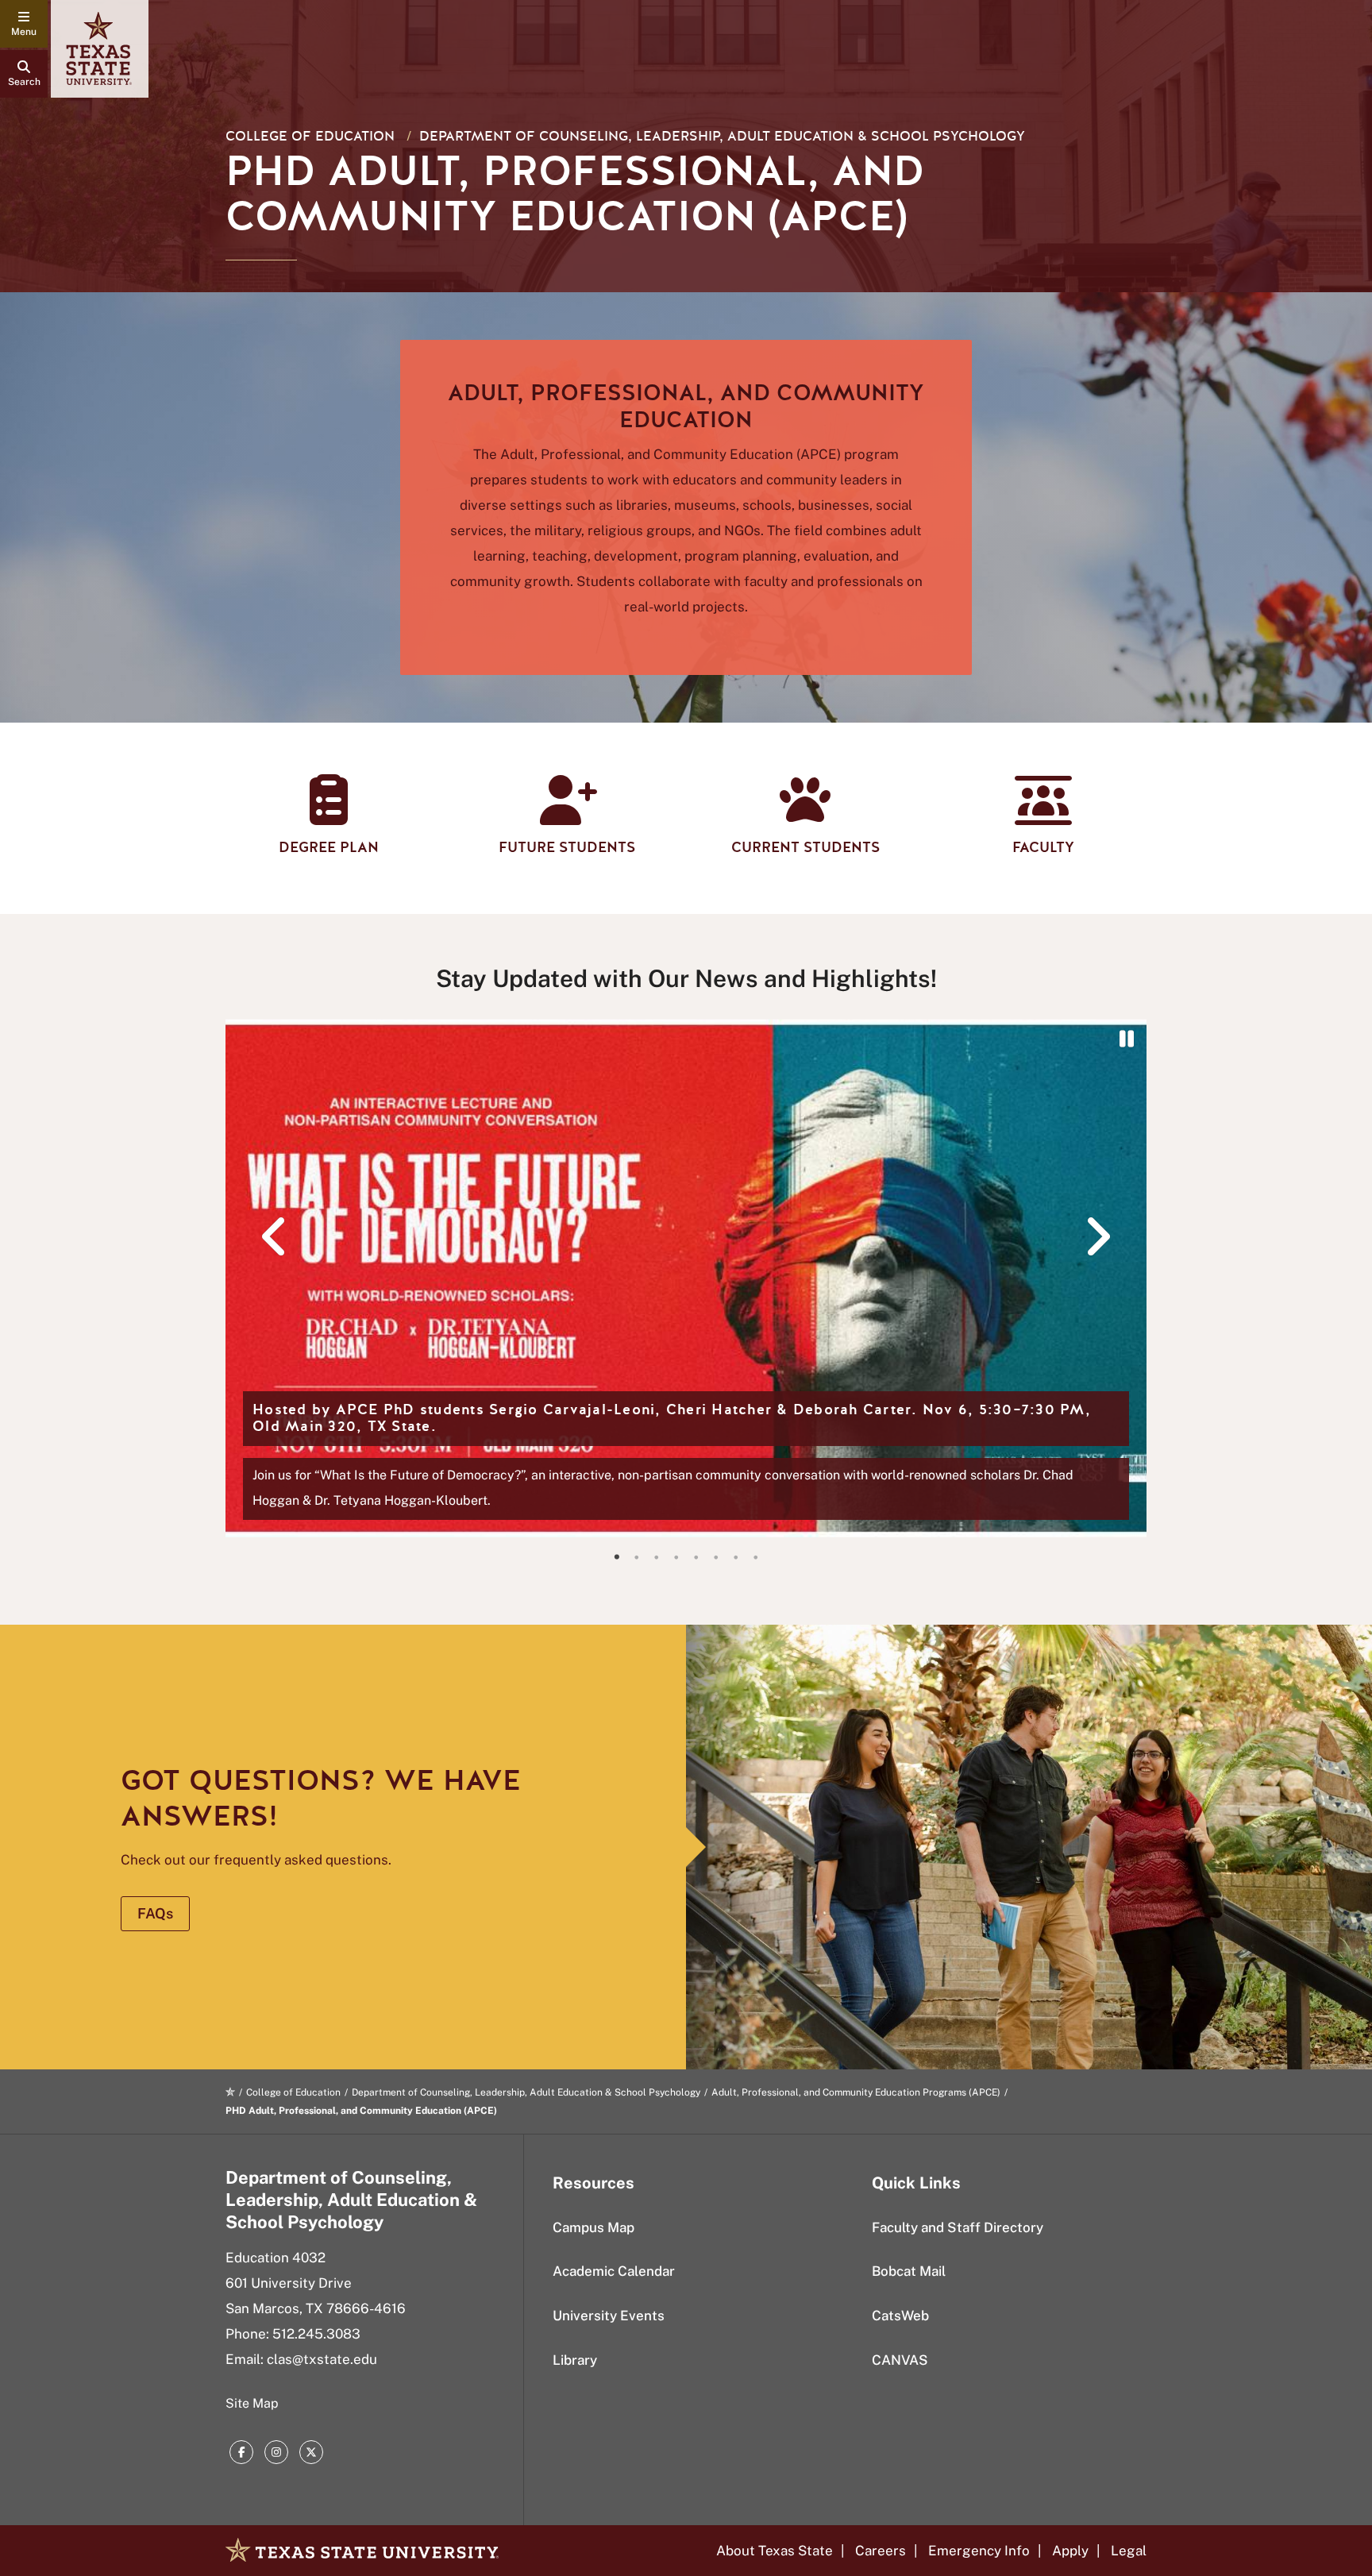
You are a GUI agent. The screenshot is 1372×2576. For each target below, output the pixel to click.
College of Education (310, 136)
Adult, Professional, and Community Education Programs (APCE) (856, 2092)
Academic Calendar (614, 2271)
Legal (1129, 2551)
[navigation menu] (24, 24)
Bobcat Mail (909, 2271)
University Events (609, 2316)
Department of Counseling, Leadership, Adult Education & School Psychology (722, 136)
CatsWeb (900, 2316)
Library (575, 2360)
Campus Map (594, 2227)
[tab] (617, 1557)
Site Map (252, 2403)
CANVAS (900, 2360)
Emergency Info (979, 2551)
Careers (881, 2551)
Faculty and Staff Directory (958, 2227)
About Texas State (775, 2551)
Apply (1070, 2551)
